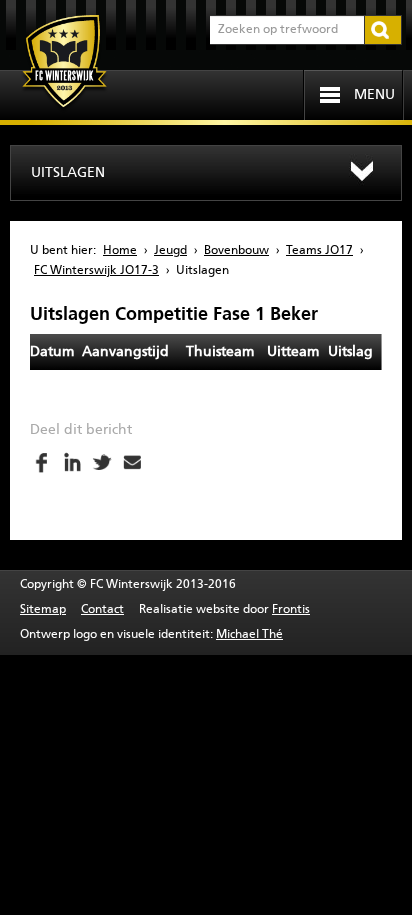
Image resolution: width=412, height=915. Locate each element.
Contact (102, 610)
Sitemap (43, 610)
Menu (374, 95)
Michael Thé (249, 635)
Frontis (291, 610)
